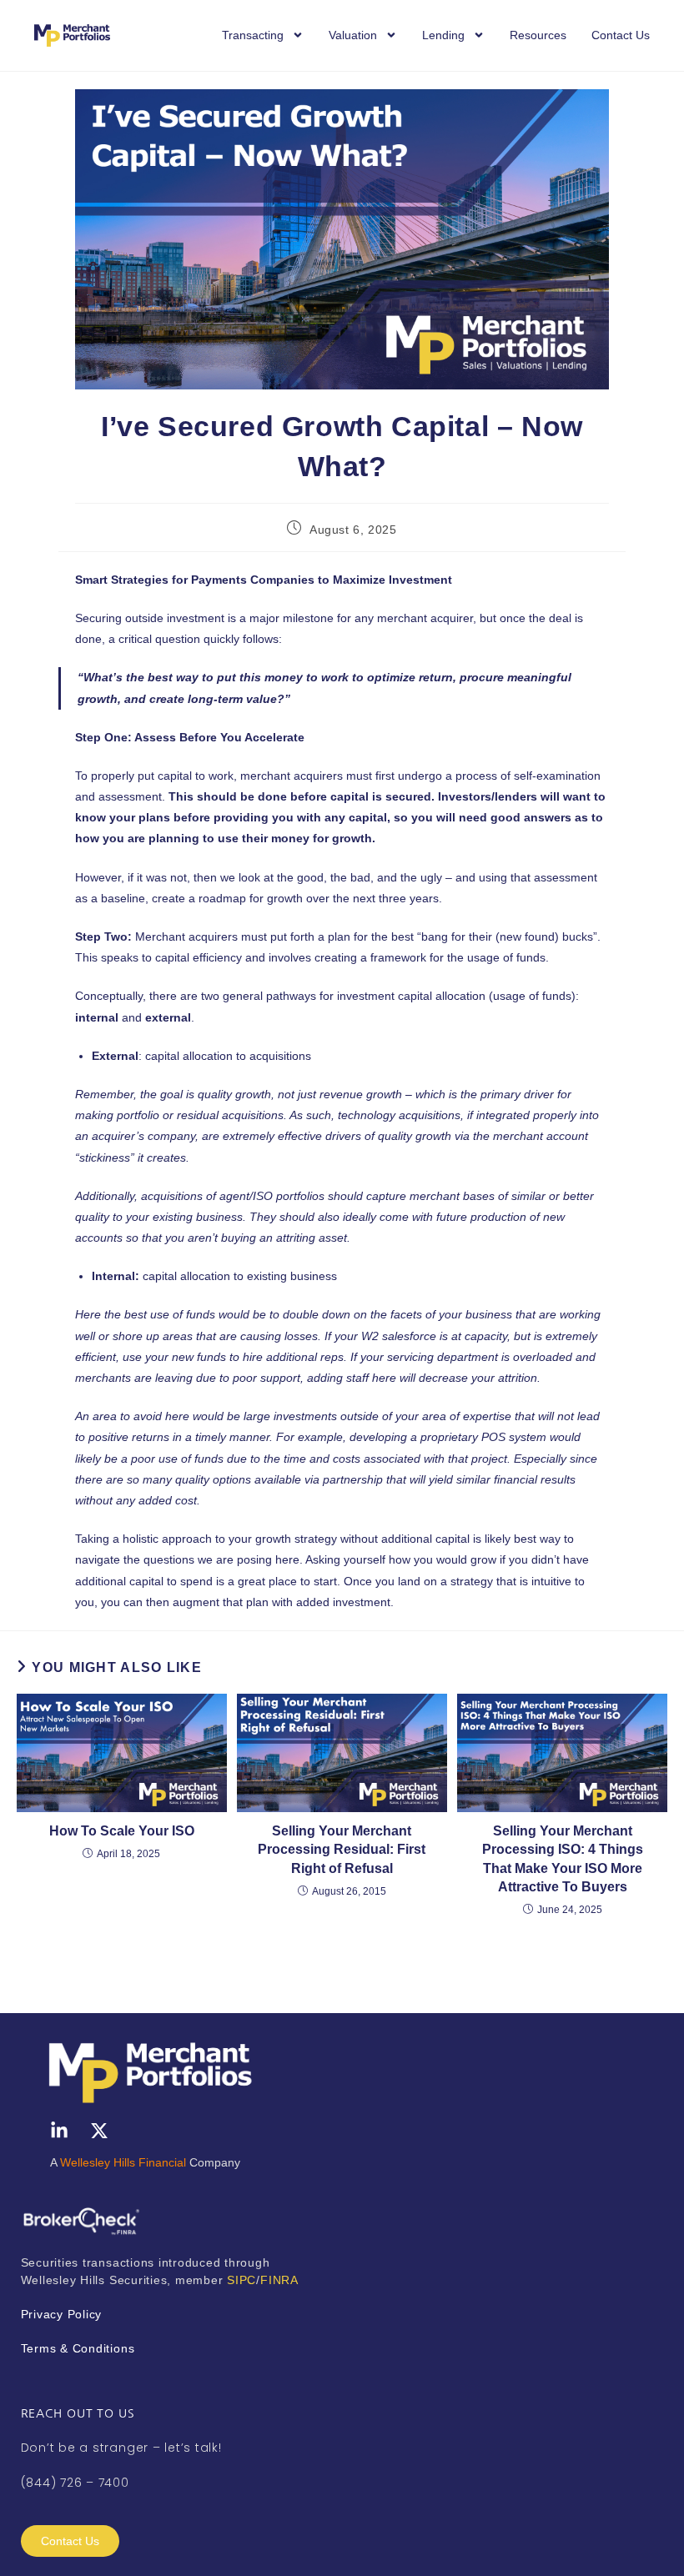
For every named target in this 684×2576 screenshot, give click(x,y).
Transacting (253, 35)
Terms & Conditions (80, 2348)
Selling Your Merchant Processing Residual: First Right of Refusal (342, 1850)
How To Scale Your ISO (122, 1831)
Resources (538, 35)
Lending (443, 35)
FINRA (279, 2280)
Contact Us (621, 35)
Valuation (353, 35)
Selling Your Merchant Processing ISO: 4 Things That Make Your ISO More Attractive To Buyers (563, 1859)
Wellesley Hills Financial (123, 2162)
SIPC (241, 2280)
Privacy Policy (62, 2314)
